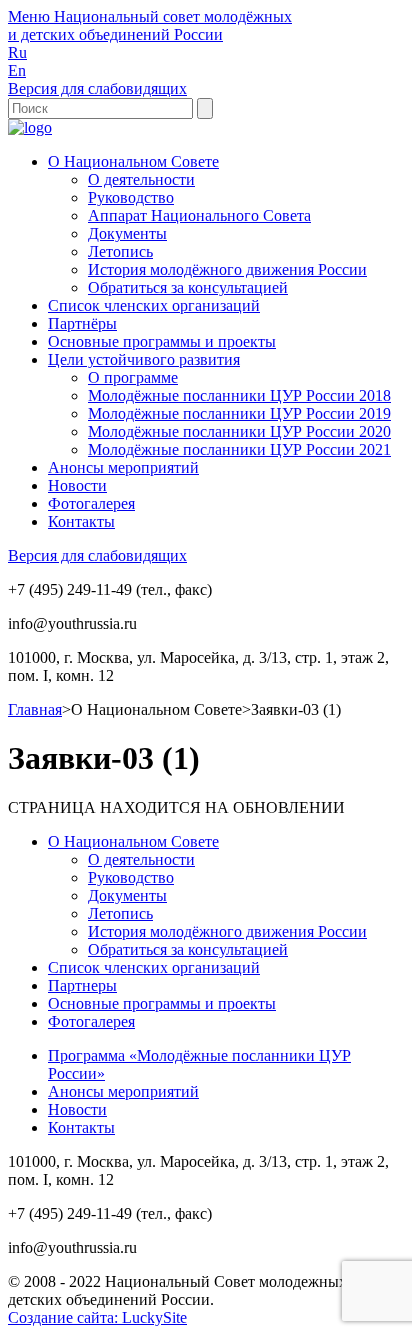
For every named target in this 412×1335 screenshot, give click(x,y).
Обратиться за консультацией (188, 287)
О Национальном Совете (133, 161)
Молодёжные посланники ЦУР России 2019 (239, 413)
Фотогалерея (91, 503)
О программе (133, 377)
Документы (127, 233)
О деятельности (141, 179)
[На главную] (30, 127)
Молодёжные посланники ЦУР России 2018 (239, 395)
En (17, 70)
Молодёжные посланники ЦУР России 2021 (239, 449)
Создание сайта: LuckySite (97, 1317)
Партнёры (82, 323)
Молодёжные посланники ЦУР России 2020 (239, 431)
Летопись (120, 251)
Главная (35, 709)
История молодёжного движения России (227, 269)
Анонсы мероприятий (123, 467)
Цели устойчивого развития (144, 359)
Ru (17, 52)
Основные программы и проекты (162, 341)
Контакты (81, 521)
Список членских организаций (154, 305)
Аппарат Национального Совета (199, 215)
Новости (77, 485)
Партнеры (82, 985)
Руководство (131, 197)
